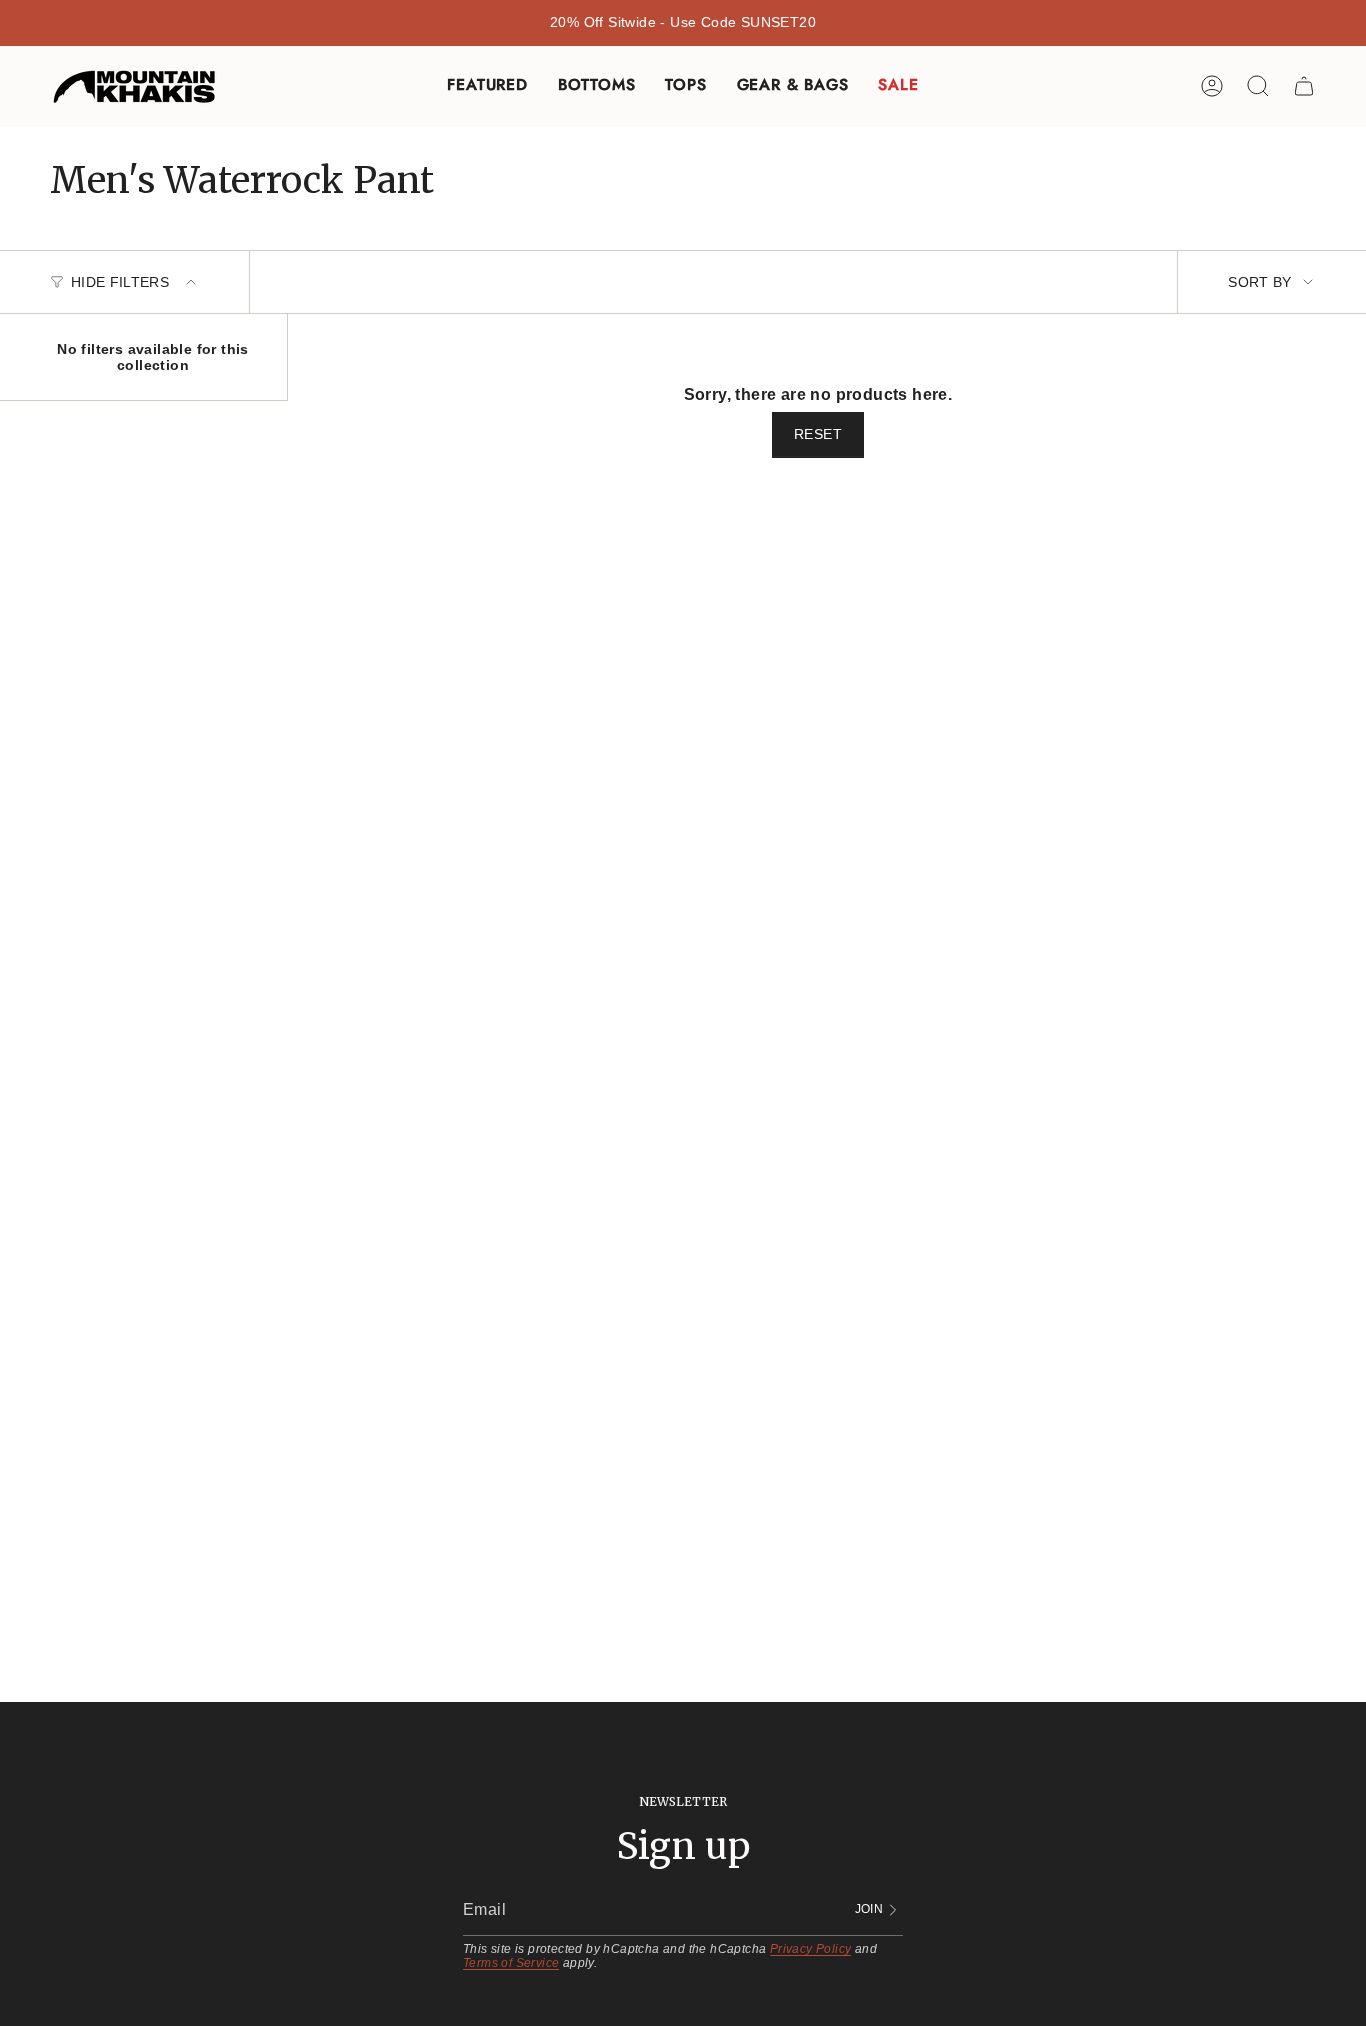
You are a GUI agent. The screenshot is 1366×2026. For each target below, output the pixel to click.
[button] (487, 86)
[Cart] (1304, 86)
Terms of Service (511, 1963)
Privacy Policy (811, 1949)
